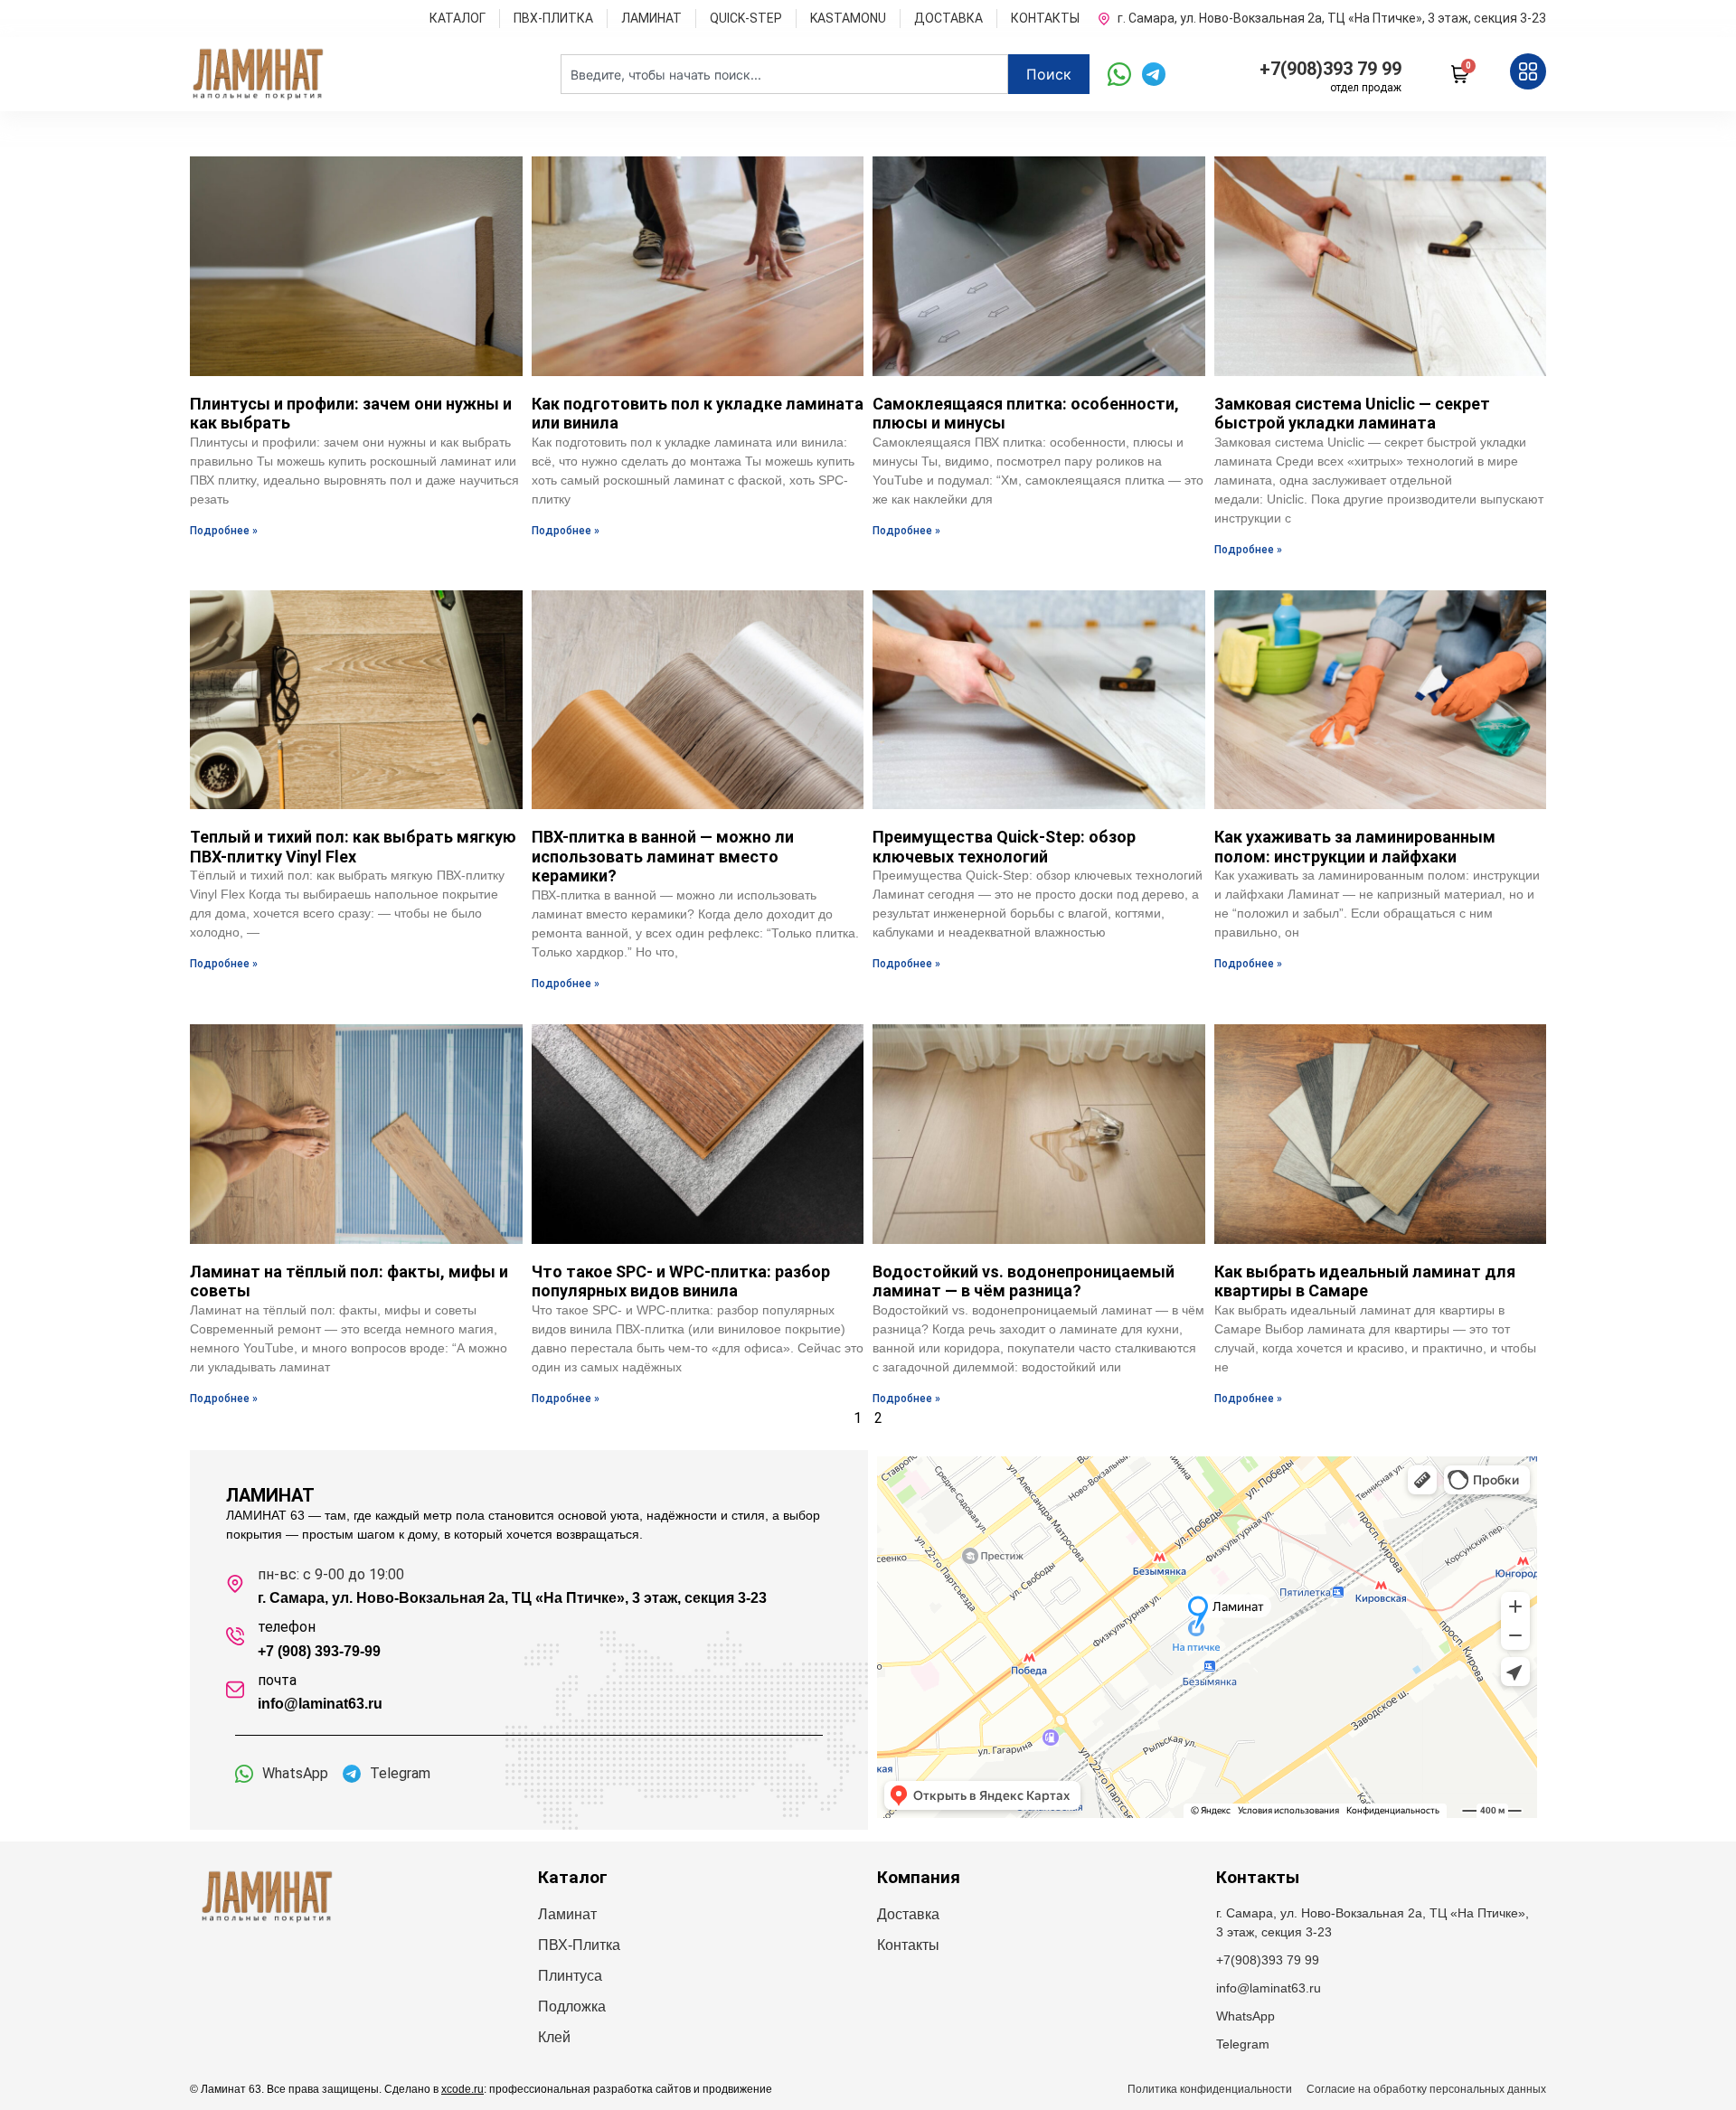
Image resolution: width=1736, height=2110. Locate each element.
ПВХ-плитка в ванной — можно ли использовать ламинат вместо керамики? (663, 856)
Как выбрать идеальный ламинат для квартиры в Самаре (1365, 1281)
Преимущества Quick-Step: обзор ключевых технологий (1004, 847)
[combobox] (784, 74)
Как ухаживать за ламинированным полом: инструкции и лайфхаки (1355, 847)
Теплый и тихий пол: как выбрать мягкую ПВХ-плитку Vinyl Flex (353, 847)
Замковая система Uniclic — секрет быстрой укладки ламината (1352, 414)
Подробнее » (224, 531)
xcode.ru (462, 2089)
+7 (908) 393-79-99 (319, 1651)
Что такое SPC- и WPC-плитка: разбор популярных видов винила (681, 1281)
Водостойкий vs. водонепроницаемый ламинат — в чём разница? (1024, 1281)
